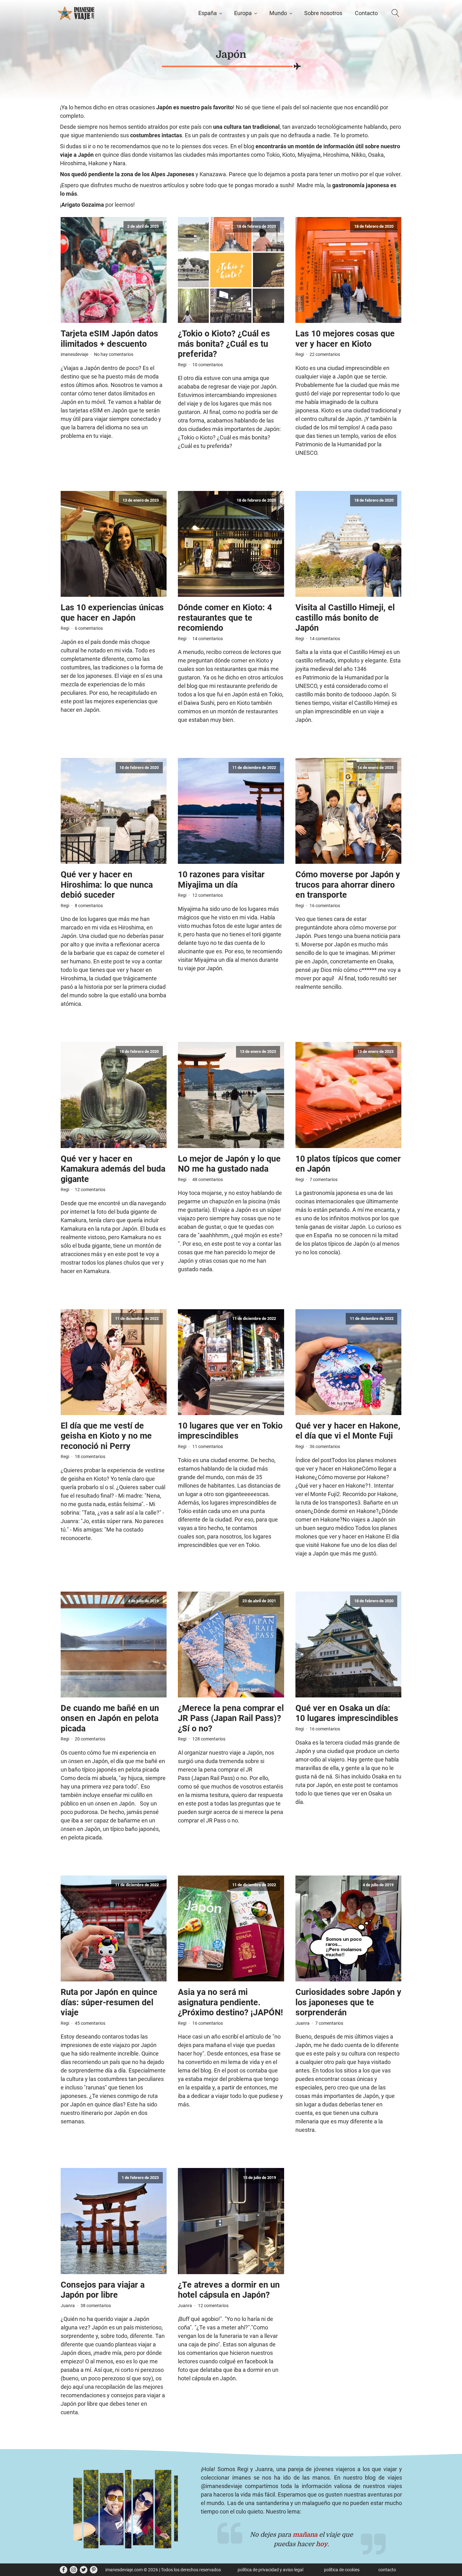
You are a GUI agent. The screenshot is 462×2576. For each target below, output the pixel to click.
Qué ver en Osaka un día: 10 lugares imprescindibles (347, 1713)
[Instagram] (74, 2570)
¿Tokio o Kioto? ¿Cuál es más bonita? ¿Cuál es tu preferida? (224, 344)
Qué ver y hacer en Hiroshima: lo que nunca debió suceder (107, 885)
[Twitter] (84, 2570)
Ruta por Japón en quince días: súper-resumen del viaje (109, 2002)
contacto (387, 2570)
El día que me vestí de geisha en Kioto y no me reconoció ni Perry (106, 1436)
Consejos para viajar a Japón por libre (103, 2290)
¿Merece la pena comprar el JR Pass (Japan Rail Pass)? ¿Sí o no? (231, 1718)
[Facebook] (63, 2570)
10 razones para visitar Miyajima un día (221, 880)
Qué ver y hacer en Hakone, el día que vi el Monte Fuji (348, 1431)
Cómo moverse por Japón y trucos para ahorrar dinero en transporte (348, 885)
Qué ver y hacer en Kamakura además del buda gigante (113, 1169)
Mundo (278, 13)
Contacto (366, 13)
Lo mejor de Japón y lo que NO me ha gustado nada (229, 1164)
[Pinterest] (94, 2570)
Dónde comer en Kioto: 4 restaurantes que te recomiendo (225, 618)
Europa (243, 13)
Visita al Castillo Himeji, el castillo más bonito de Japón (345, 618)
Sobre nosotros (323, 13)
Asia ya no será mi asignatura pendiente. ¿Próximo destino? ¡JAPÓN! (230, 2002)
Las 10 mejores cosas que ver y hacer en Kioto (345, 339)
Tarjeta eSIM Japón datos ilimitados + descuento (109, 339)
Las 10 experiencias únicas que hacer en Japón (112, 613)
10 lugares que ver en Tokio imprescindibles (230, 1431)
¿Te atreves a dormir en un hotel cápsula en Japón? (229, 2290)
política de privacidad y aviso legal (270, 2570)
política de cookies (342, 2570)
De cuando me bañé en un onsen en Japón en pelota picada (110, 1718)
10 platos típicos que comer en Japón (348, 1164)
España (208, 13)
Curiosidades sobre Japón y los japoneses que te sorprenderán (348, 2002)
